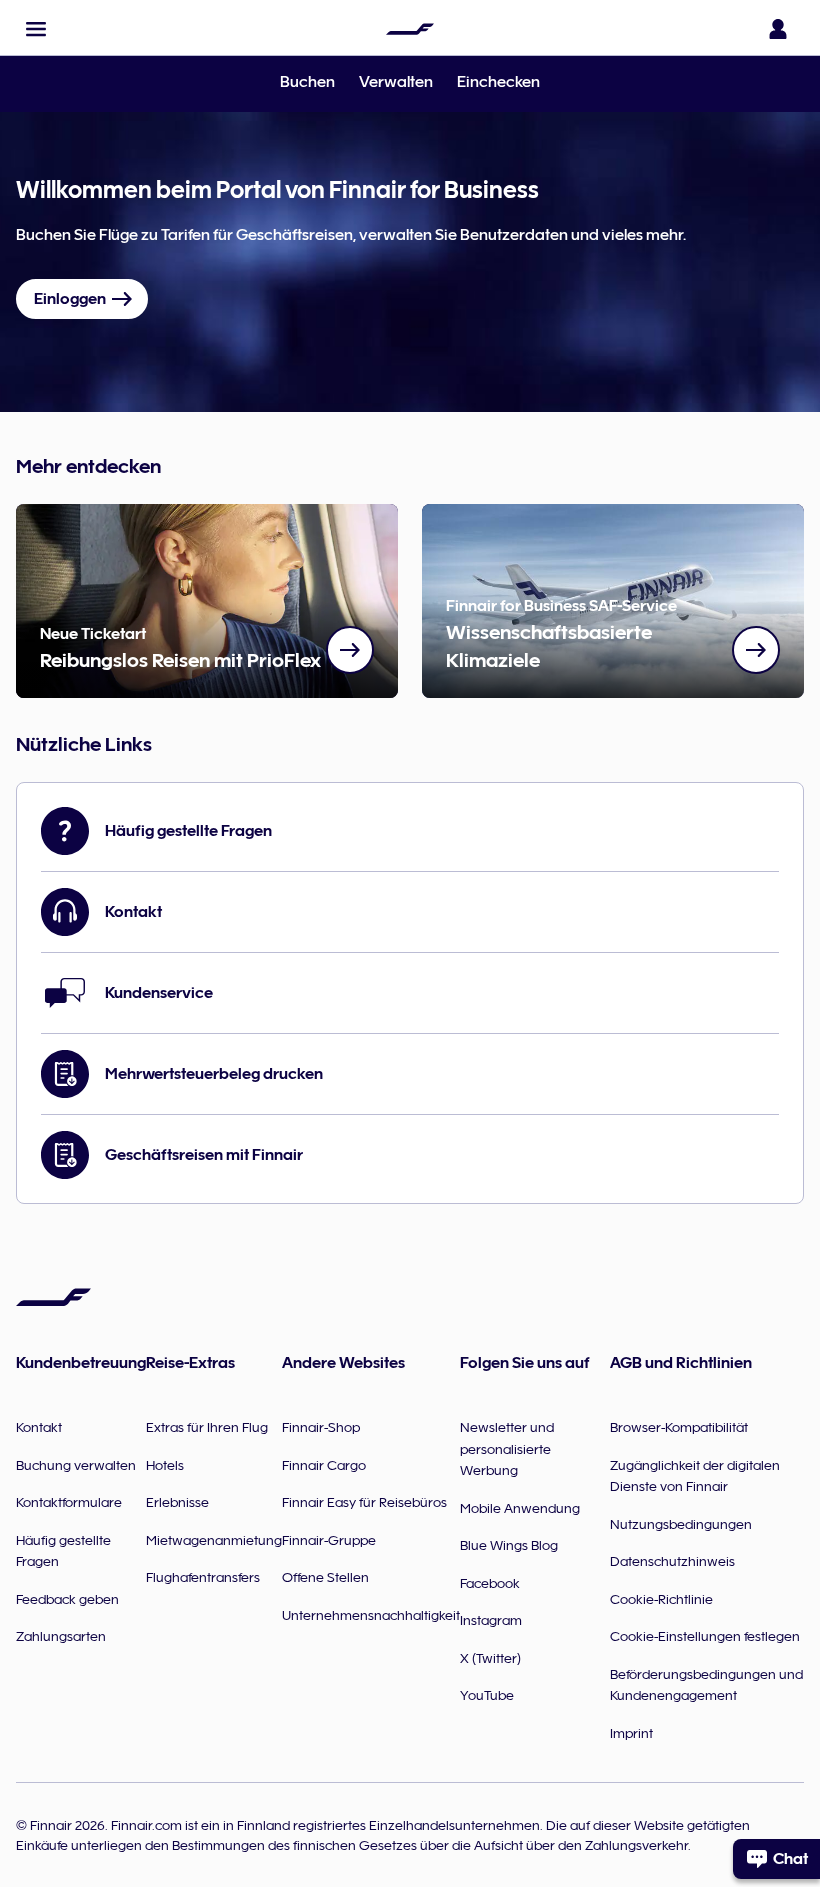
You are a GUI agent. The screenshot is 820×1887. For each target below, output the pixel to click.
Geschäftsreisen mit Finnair (204, 1155)
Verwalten (396, 82)
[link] (350, 650)
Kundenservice (159, 993)
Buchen (307, 82)
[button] (36, 29)
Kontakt (133, 912)
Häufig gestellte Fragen (188, 831)
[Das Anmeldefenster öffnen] (778, 29)
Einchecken (498, 82)
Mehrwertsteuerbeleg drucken (214, 1074)
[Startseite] (410, 29)
